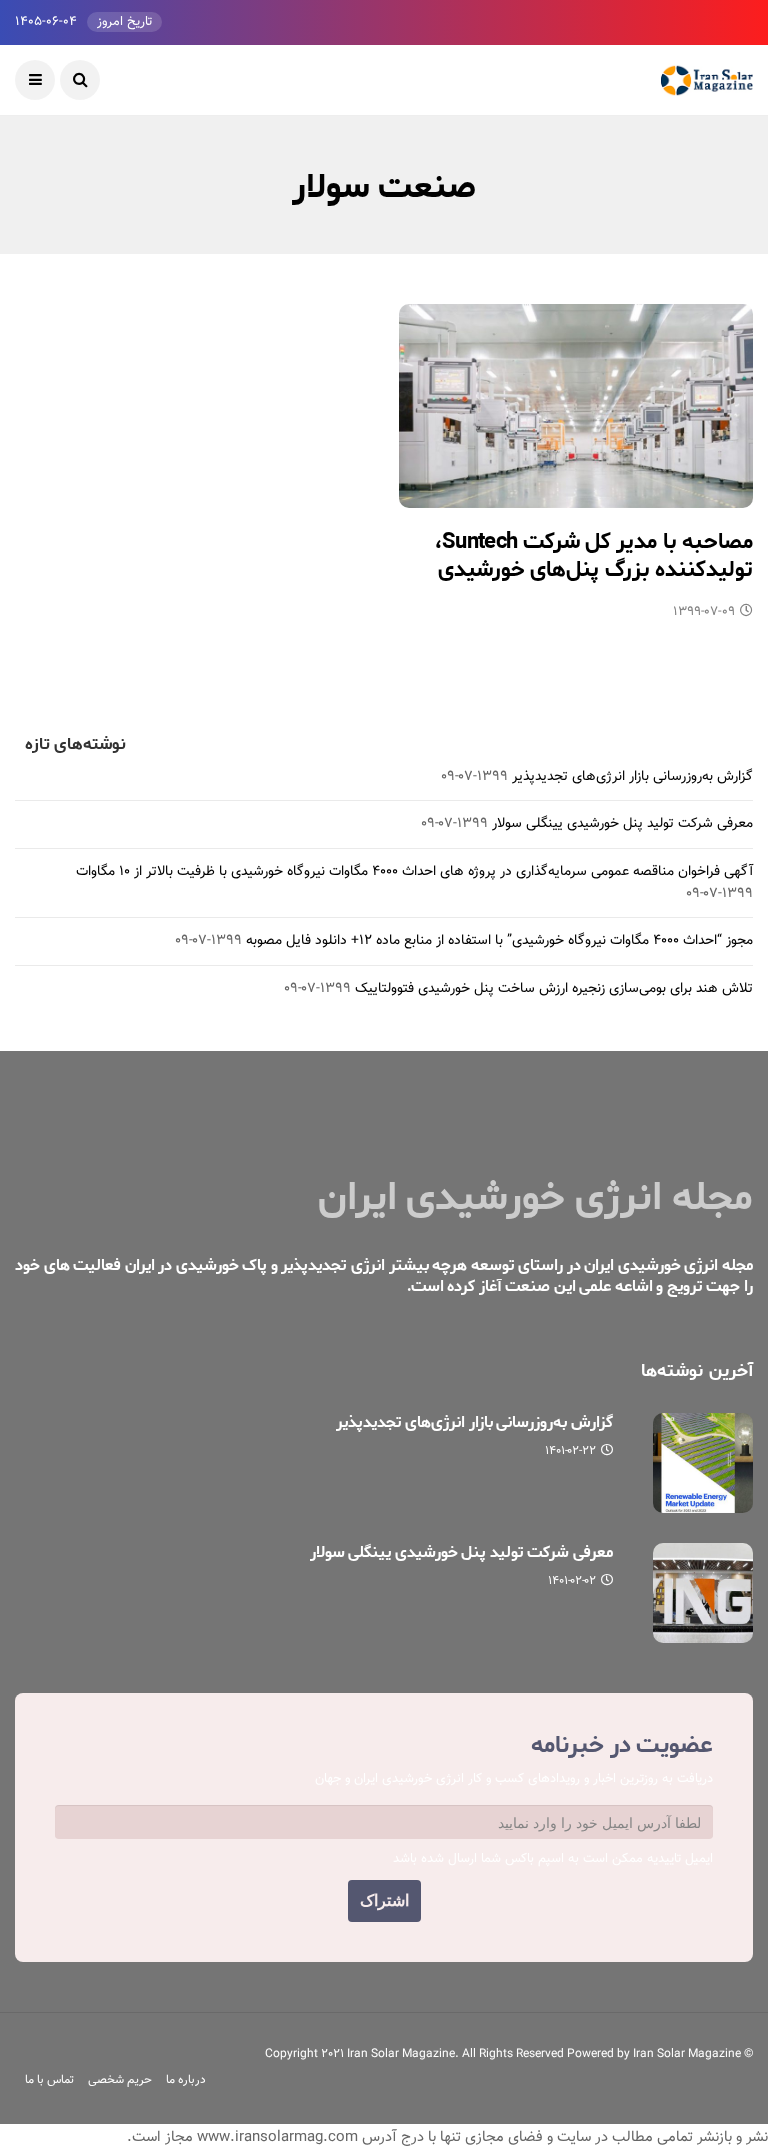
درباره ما (186, 2080)
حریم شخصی (120, 2080)
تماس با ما (49, 2080)
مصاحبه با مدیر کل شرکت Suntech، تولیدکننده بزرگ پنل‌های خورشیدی (594, 556)
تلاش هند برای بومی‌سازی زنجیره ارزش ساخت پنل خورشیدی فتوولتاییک (554, 989)
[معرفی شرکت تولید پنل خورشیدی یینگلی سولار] (703, 1593)
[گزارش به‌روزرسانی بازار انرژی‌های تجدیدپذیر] (703, 1463)
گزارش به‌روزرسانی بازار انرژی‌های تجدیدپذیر (632, 777)
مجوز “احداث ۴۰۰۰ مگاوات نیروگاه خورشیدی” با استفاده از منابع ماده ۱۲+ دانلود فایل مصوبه (499, 941)
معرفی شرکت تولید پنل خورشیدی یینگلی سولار (622, 824)
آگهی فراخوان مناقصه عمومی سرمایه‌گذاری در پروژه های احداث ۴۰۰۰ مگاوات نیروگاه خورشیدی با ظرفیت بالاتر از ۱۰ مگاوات (414, 872)
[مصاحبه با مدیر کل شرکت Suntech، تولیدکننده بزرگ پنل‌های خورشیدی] (576, 406)
